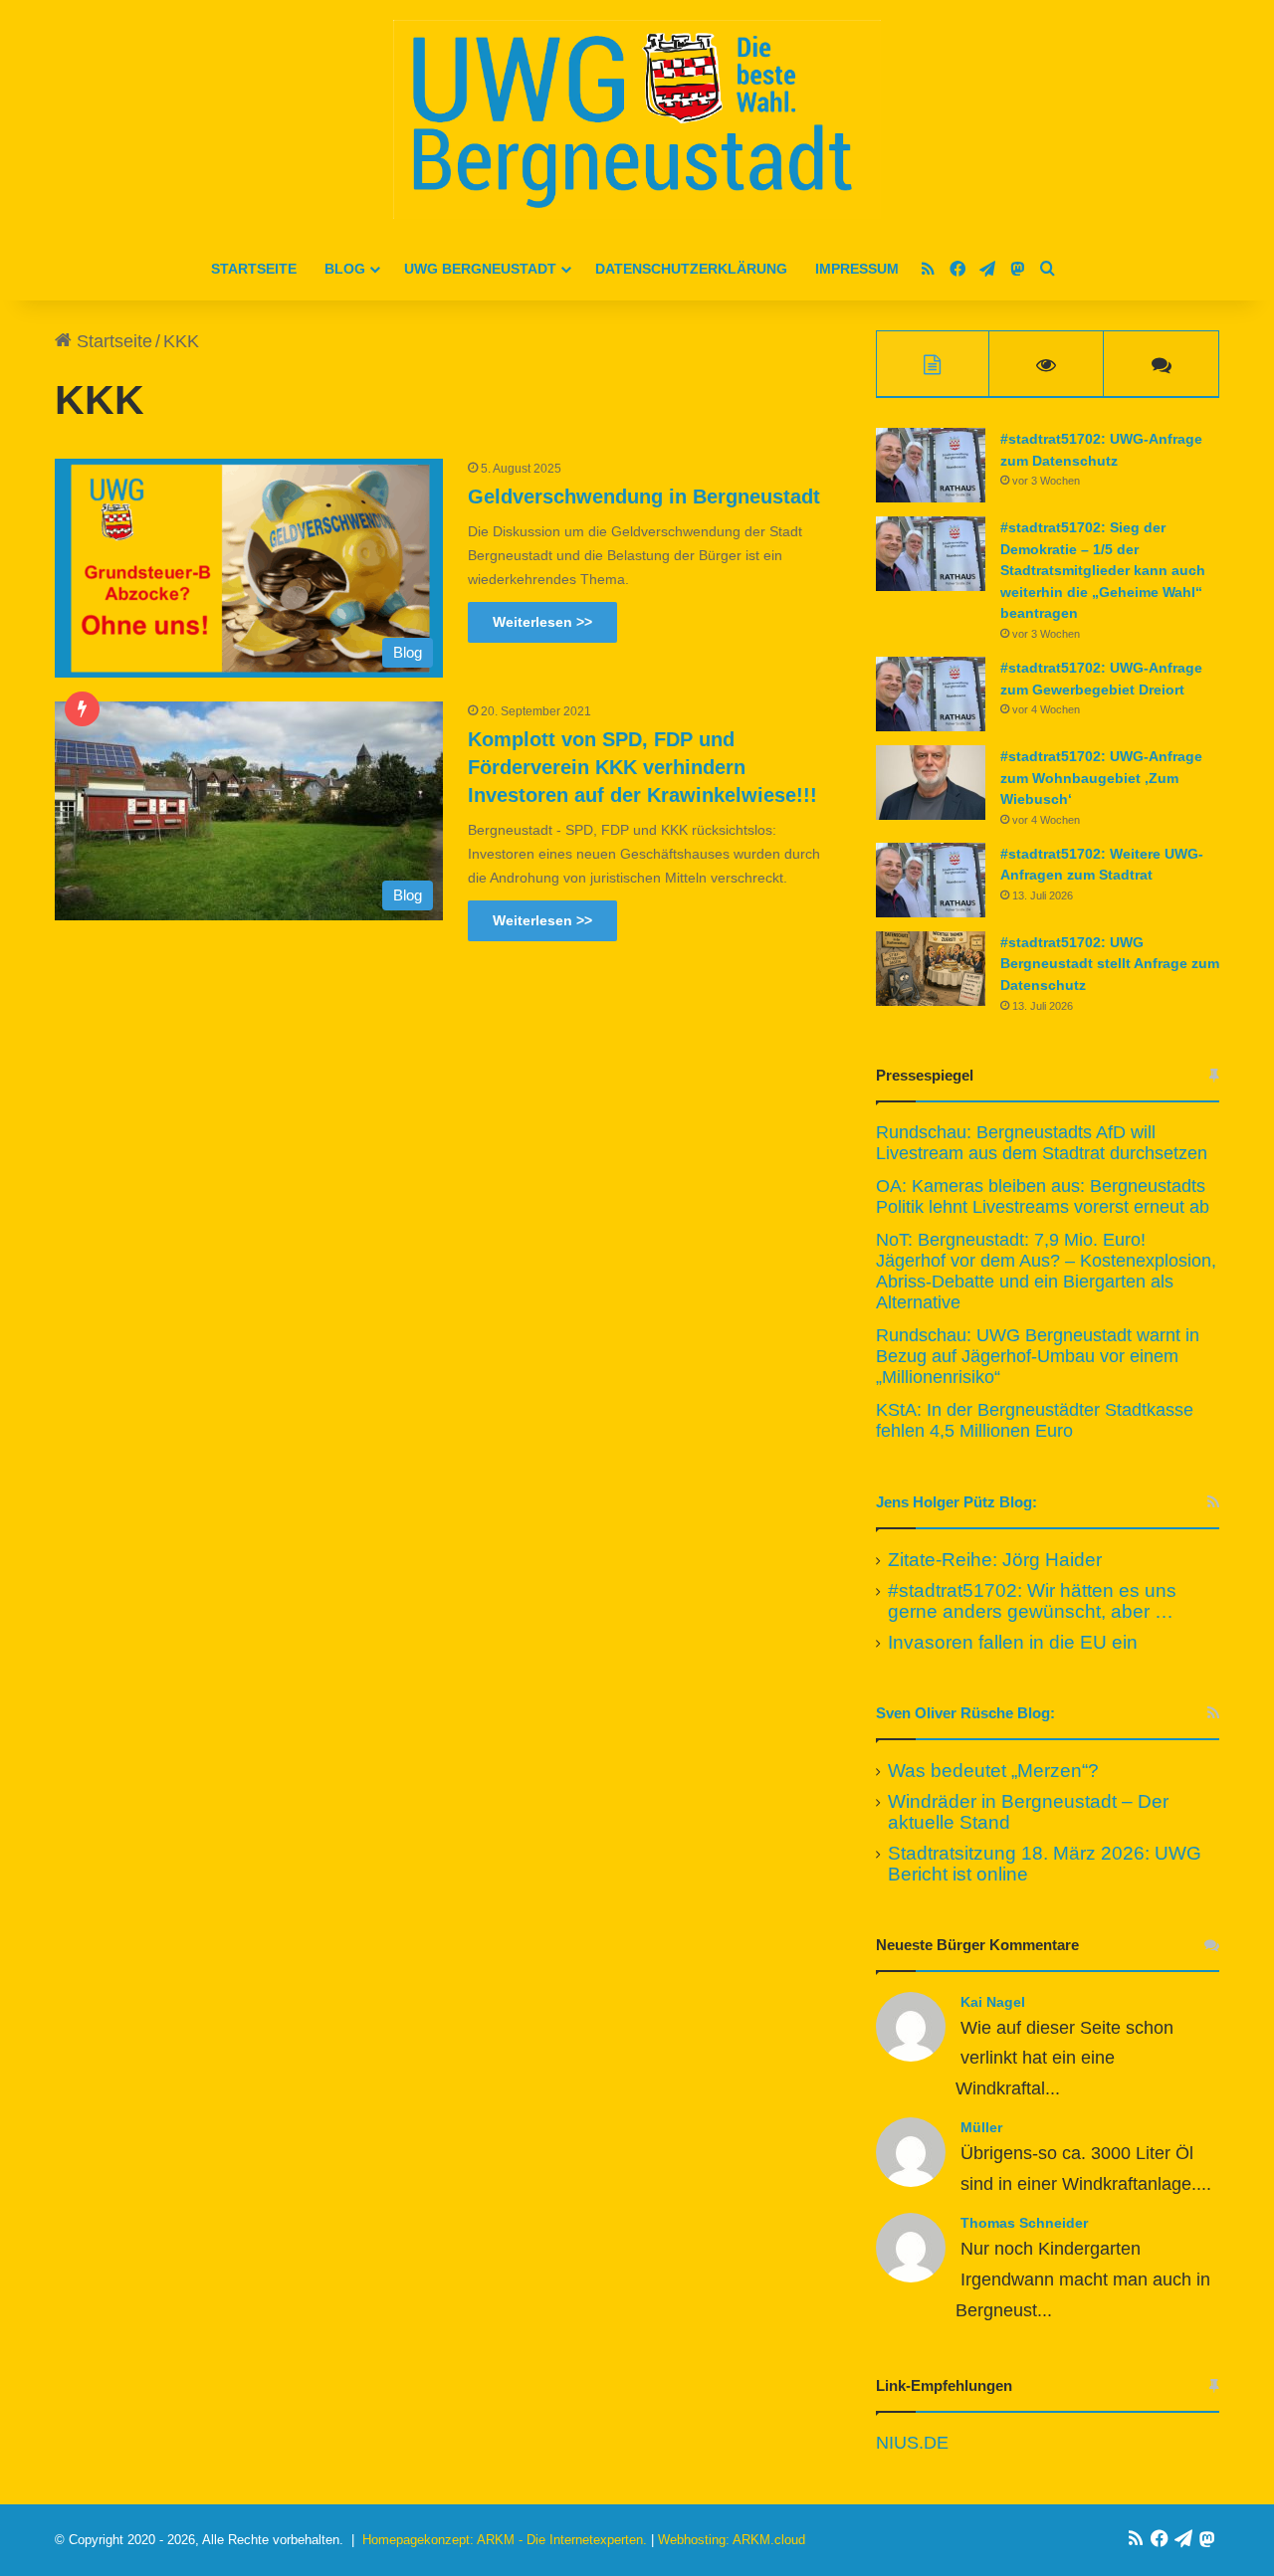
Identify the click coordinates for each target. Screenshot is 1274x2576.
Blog (345, 269)
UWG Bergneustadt (480, 269)
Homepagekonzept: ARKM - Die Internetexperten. (505, 2540)
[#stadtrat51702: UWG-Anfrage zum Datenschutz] (931, 465)
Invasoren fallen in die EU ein (1013, 1642)
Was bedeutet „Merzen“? (993, 1771)
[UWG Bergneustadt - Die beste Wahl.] (637, 119)
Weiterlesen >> (542, 622)
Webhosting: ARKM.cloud (732, 2540)
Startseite (254, 269)
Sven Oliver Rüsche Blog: (965, 1713)
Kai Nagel (993, 2002)
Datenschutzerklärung (691, 269)
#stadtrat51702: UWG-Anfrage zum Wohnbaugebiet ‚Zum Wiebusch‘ (1101, 778)
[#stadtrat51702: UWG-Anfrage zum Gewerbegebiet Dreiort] (931, 694)
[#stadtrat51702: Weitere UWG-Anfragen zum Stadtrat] (931, 880)
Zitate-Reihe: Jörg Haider (995, 1560)
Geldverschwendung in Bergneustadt (644, 496)
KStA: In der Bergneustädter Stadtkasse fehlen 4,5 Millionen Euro (1035, 1420)
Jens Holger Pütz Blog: (956, 1502)
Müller (981, 2127)
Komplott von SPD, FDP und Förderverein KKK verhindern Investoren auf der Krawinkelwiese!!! (642, 767)
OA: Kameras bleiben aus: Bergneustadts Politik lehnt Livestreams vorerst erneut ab (1043, 1196)
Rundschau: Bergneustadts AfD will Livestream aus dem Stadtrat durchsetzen (1042, 1143)
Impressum (857, 269)
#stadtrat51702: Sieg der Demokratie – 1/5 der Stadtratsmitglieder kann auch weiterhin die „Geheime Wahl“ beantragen (1103, 570)
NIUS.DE (912, 2443)
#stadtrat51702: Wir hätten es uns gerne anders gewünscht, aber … (1032, 1601)
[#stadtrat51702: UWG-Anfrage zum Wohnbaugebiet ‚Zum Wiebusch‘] (931, 783)
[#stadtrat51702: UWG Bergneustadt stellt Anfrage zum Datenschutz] (931, 969)
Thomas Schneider (1024, 2223)
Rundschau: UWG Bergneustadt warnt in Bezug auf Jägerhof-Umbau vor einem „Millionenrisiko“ (1038, 1356)
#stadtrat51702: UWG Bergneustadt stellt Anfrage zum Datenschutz (1110, 964)
